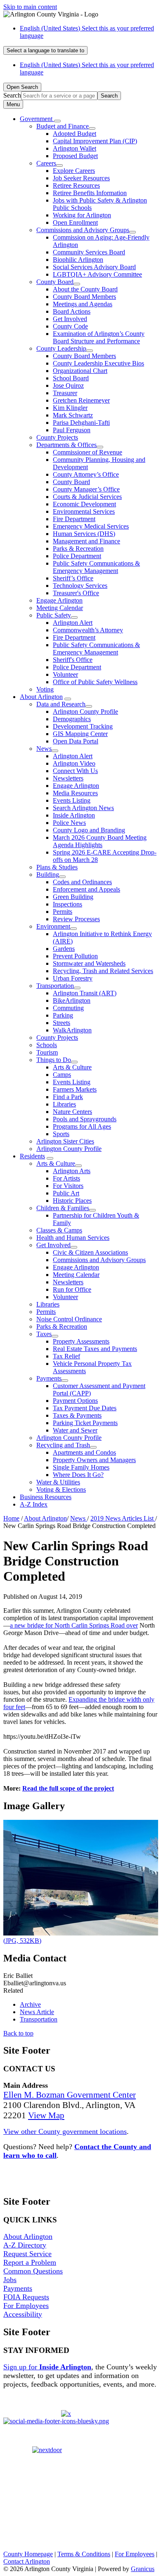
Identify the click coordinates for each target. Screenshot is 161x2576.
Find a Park (68, 1097)
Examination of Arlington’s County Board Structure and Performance (99, 337)
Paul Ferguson (72, 430)
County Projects (57, 437)
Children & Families (63, 1208)
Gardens (64, 949)
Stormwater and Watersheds (89, 963)
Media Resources (75, 793)
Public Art (66, 1193)
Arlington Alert (73, 623)
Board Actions (72, 311)
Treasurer (65, 393)
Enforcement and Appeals (86, 889)
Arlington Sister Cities (65, 1141)
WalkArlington (72, 1030)
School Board (71, 378)
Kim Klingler (70, 408)
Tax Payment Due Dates (85, 1408)
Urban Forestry (73, 978)
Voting (45, 689)
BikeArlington (72, 1000)
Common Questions (33, 2271)
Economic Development (84, 504)
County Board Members (84, 297)
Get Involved (70, 319)
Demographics (72, 719)
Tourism (47, 1052)
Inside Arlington (74, 815)
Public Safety (54, 615)
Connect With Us (75, 771)
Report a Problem (30, 2262)
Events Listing (72, 800)
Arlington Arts (72, 1171)
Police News (69, 823)
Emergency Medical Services (91, 526)
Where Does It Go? (78, 1475)
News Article (37, 2012)
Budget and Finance (63, 126)
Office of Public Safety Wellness (95, 682)
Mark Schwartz (73, 415)
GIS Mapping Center (80, 734)
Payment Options (75, 1401)
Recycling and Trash (63, 1445)
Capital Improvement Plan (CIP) (95, 141)
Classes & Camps (59, 1230)
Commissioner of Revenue (88, 452)
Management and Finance (86, 541)
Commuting (68, 1008)
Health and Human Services (73, 1238)
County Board (55, 282)
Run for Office (72, 1289)
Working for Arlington (82, 215)
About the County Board (85, 289)
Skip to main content (30, 7)
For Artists (66, 1178)
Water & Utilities (58, 1482)
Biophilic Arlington (78, 260)
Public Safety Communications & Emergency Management (96, 567)
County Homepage (28, 2554)
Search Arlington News (83, 808)
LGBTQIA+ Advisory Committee (97, 274)
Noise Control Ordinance (69, 1319)
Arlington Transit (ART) (85, 993)
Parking (63, 1015)
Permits (63, 912)
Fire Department (74, 519)
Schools (47, 1045)
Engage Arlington (59, 600)
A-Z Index (34, 1504)
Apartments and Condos (84, 1452)
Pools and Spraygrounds (85, 1119)
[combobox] (45, 50)
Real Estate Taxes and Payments (95, 1349)
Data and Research (61, 704)
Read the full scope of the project (68, 1788)
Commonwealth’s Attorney (88, 630)
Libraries (64, 1104)
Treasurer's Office (76, 593)
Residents (32, 1156)
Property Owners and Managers (94, 1460)
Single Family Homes (81, 1467)
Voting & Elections (61, 1489)
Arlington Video (74, 763)
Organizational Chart (80, 371)
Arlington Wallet (75, 148)
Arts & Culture (72, 1067)
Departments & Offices (66, 445)
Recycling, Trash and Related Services (103, 971)
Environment (53, 926)
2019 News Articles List (123, 1518)
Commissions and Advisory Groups (83, 230)
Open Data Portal (76, 741)
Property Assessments (81, 1341)
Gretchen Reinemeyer (81, 400)
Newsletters (68, 778)
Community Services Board (89, 252)
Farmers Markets (75, 1089)
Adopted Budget (75, 134)
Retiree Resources (76, 185)
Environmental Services (84, 511)
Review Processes (76, 919)
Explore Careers (74, 171)
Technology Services (80, 586)
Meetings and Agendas (83, 304)
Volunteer (65, 674)
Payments (49, 1378)
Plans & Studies (57, 867)
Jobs (10, 2280)
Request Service (27, 2254)
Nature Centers (72, 1112)
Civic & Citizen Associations (90, 1252)
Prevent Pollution (75, 956)
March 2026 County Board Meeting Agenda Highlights (100, 841)
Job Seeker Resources (81, 178)
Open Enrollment (75, 222)
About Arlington (41, 697)
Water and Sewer (75, 1430)
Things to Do (54, 1060)
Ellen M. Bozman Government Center (70, 2095)
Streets (62, 1023)
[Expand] (57, 121)
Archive (30, 2004)
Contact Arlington (27, 2561)
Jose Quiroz (68, 385)
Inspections (67, 904)
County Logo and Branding (89, 830)
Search (12, 95)
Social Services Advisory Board (94, 267)
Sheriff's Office (73, 660)
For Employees (26, 2306)
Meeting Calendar (60, 608)
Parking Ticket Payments (85, 1423)
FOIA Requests (26, 2297)
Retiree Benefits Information (90, 193)
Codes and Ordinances (82, 882)
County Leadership (61, 348)
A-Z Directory (25, 2245)
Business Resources (46, 1497)
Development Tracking (83, 726)
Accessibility (23, 2314)
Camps (62, 1075)
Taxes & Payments (77, 1415)
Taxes (44, 1334)
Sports (61, 1134)
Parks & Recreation (78, 549)
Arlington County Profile (85, 712)
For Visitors (68, 1186)
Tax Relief (66, 1356)
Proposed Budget (75, 156)
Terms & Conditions (84, 2554)
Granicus (143, 2569)
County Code (70, 326)
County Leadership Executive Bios (98, 363)
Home (11, 1518)
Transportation (55, 986)
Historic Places (72, 1201)
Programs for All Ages (82, 1126)
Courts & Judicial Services (87, 497)
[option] (89, 32)
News (44, 749)
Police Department (77, 556)
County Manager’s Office (86, 489)
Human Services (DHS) (84, 534)
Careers (46, 163)
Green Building (73, 897)
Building (48, 875)
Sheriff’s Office (73, 578)
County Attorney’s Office (86, 474)
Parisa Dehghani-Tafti (81, 423)
